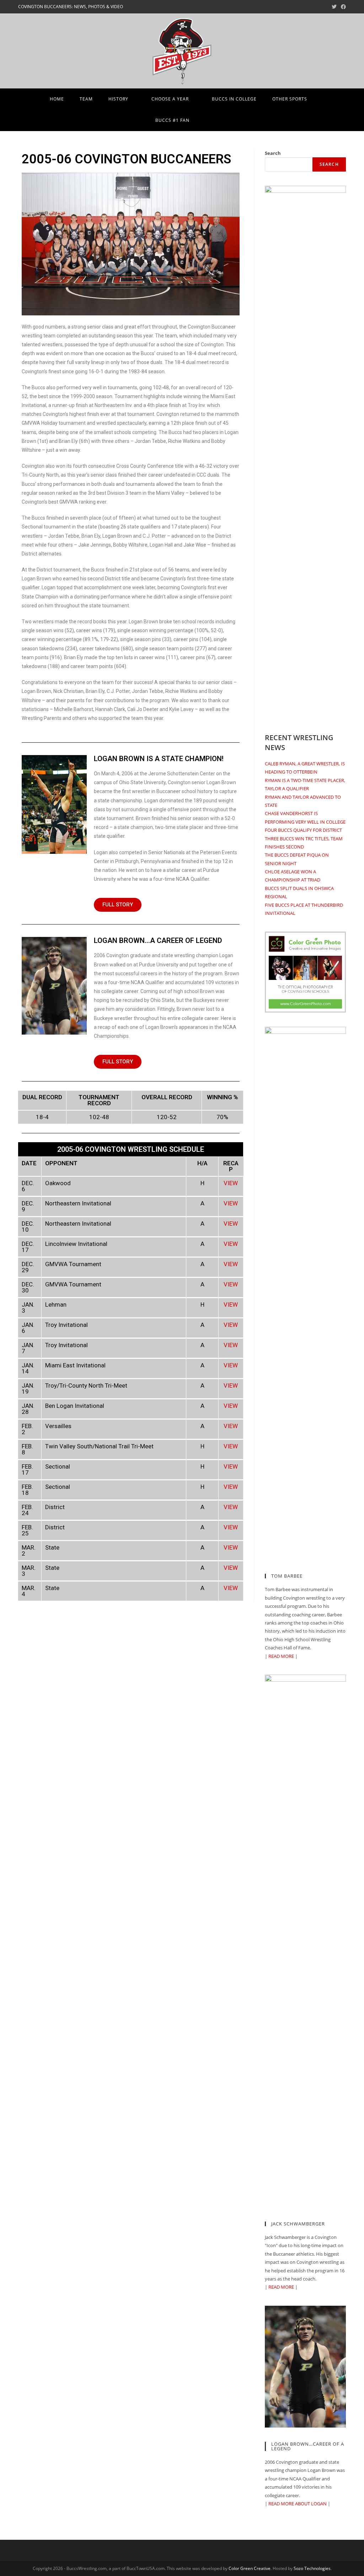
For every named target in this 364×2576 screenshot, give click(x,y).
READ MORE (281, 1656)
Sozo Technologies (312, 2568)
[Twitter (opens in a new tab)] (334, 7)
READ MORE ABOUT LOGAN (298, 2504)
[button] (118, 905)
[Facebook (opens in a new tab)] (342, 7)
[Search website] (207, 120)
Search (273, 153)
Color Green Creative (250, 2568)
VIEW (231, 1183)
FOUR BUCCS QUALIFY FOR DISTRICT (303, 830)
